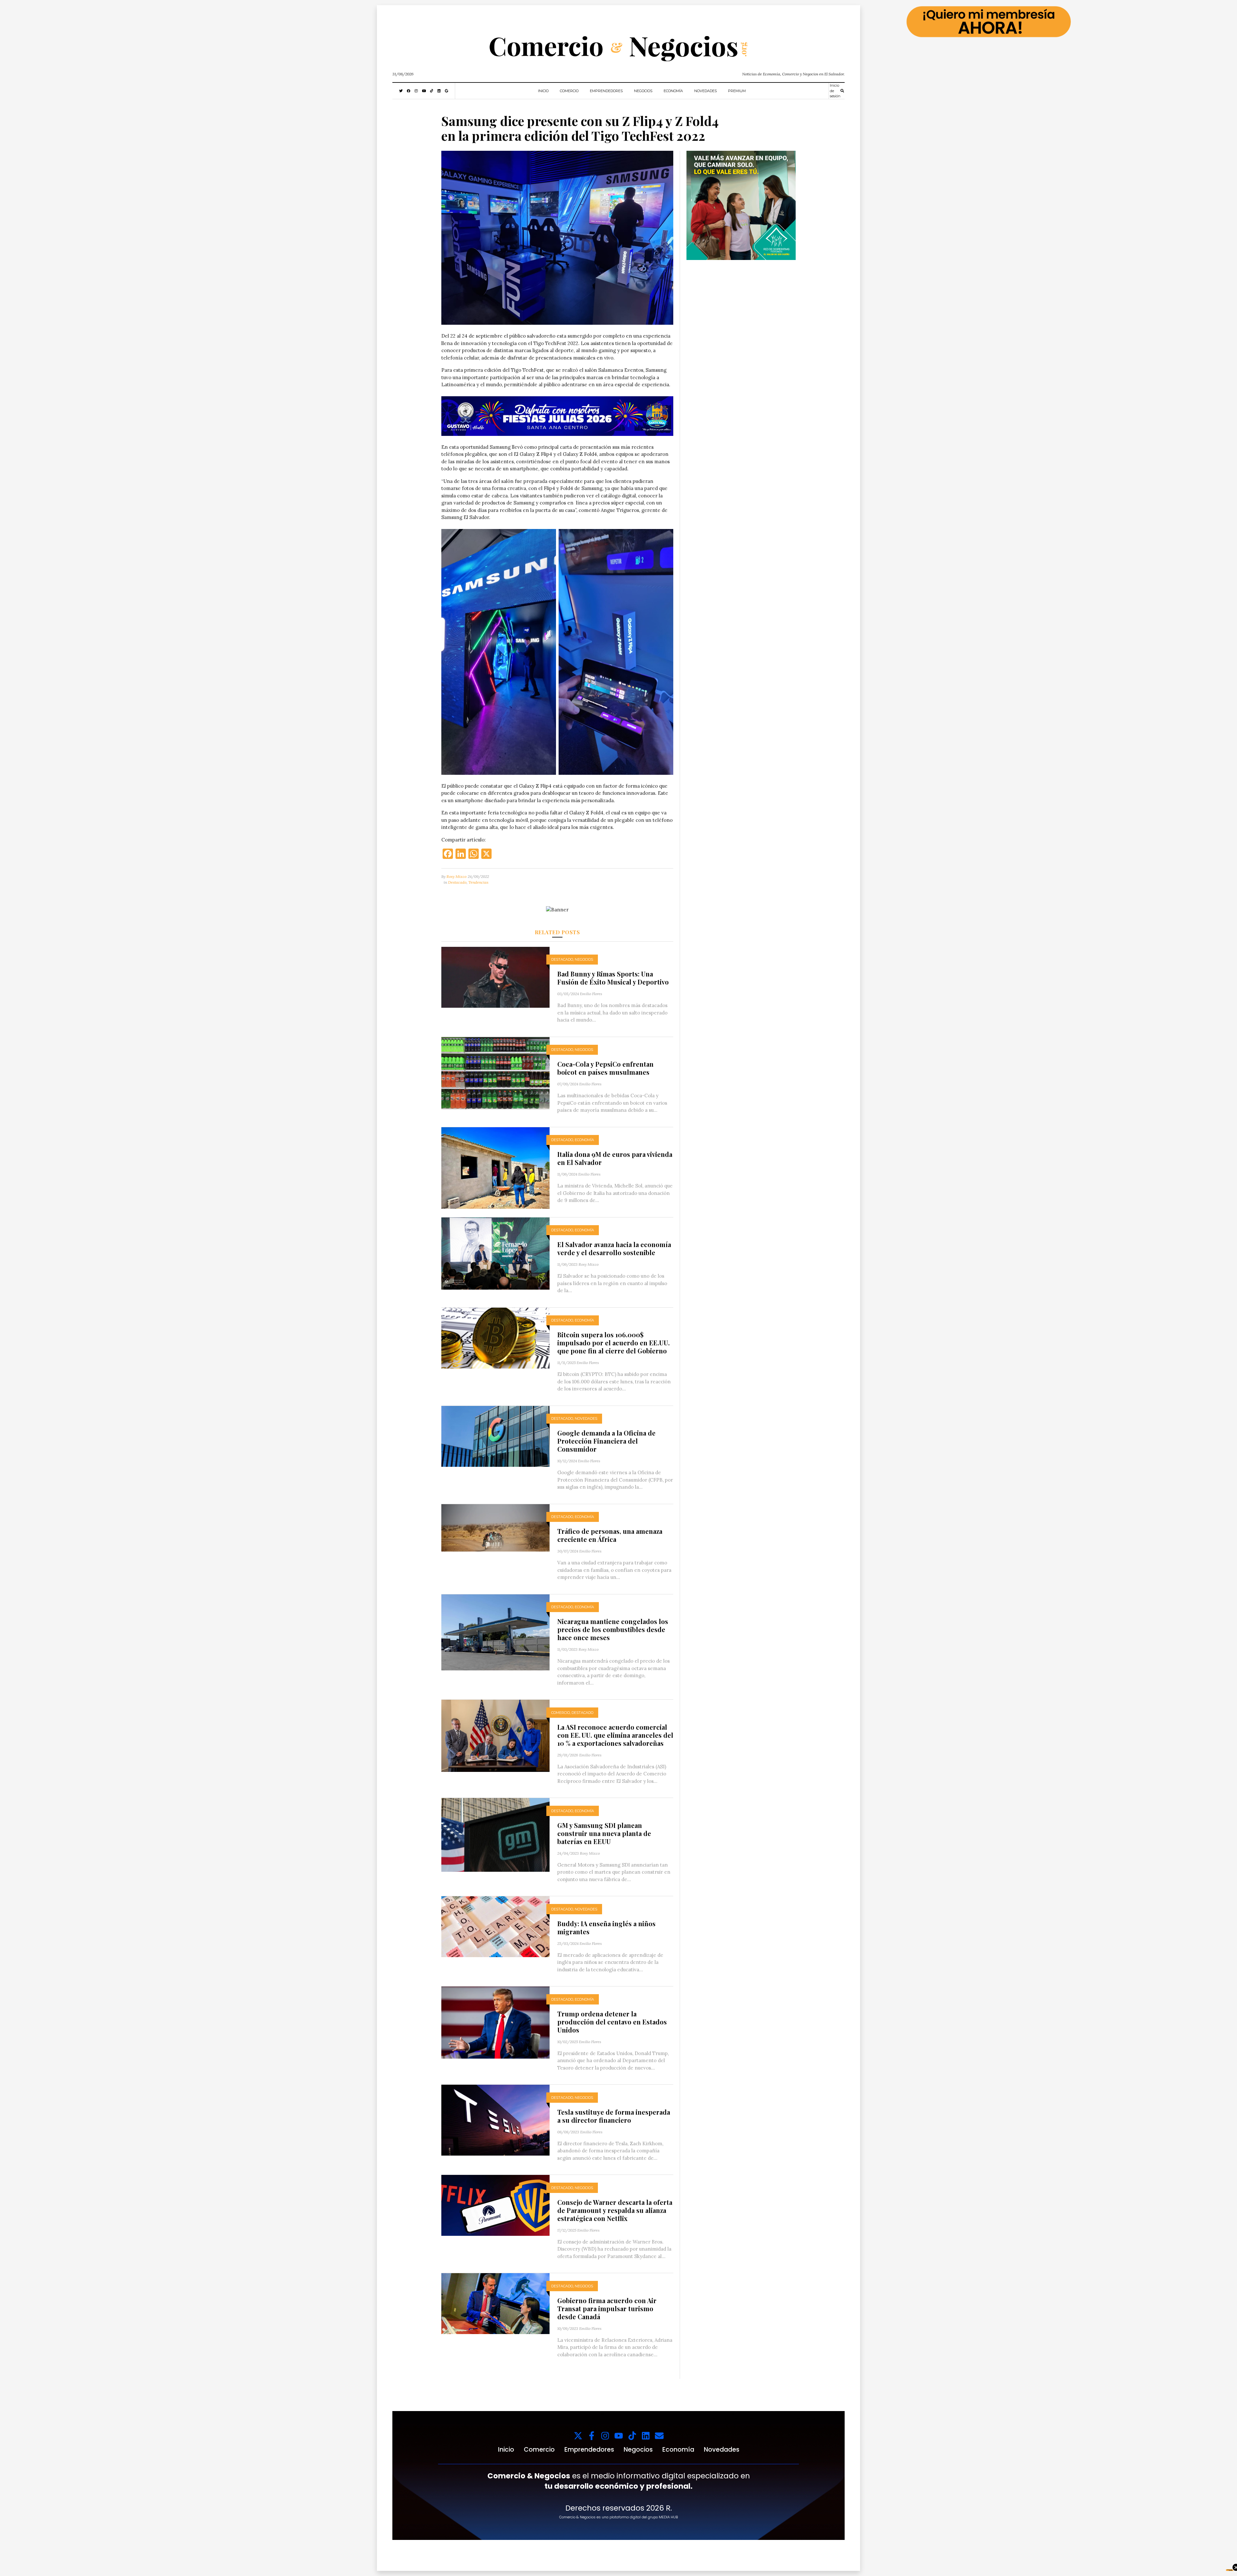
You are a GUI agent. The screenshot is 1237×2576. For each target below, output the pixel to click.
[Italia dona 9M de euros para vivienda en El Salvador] (495, 1167)
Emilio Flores (591, 994)
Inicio (543, 91)
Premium (737, 91)
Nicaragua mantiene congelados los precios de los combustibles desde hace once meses (613, 1629)
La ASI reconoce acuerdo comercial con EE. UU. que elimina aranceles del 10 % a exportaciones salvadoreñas (615, 1735)
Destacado (457, 882)
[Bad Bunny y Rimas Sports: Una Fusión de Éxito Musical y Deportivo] (495, 977)
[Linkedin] (646, 2436)
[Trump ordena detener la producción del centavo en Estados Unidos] (495, 2022)
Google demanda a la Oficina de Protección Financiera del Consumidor (606, 1441)
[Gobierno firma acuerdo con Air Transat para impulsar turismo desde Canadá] (495, 2303)
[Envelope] (659, 2436)
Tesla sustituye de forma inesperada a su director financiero (614, 2116)
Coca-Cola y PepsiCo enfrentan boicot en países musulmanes (605, 1068)
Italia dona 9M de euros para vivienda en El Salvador (615, 1158)
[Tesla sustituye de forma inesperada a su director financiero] (495, 2120)
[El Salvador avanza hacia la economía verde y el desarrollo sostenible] (495, 1253)
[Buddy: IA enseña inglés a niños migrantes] (495, 1926)
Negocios (643, 91)
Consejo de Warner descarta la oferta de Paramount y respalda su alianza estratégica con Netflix (615, 2210)
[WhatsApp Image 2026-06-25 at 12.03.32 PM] (557, 416)
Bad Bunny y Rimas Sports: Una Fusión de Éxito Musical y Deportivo (613, 978)
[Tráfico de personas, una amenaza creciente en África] (495, 1527)
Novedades (705, 91)
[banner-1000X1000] (741, 205)
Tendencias (478, 882)
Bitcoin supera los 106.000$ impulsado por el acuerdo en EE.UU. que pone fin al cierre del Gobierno (614, 1343)
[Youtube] (619, 2436)
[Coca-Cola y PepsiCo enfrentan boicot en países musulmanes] (495, 1072)
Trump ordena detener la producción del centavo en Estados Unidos (612, 2022)
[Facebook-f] (592, 2436)
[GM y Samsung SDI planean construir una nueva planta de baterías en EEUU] (495, 1834)
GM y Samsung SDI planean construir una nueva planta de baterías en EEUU (604, 1833)
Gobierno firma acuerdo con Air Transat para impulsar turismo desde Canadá (607, 2308)
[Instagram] (605, 2436)
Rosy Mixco (456, 876)
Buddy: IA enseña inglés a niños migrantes (606, 1927)
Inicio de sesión (835, 91)
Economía (673, 91)
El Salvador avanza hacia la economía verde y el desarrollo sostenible (614, 1248)
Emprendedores (606, 91)
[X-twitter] (578, 2436)
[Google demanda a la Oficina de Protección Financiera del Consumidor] (495, 1436)
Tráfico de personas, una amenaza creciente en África (610, 1535)
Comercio (569, 91)
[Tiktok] (632, 2436)
